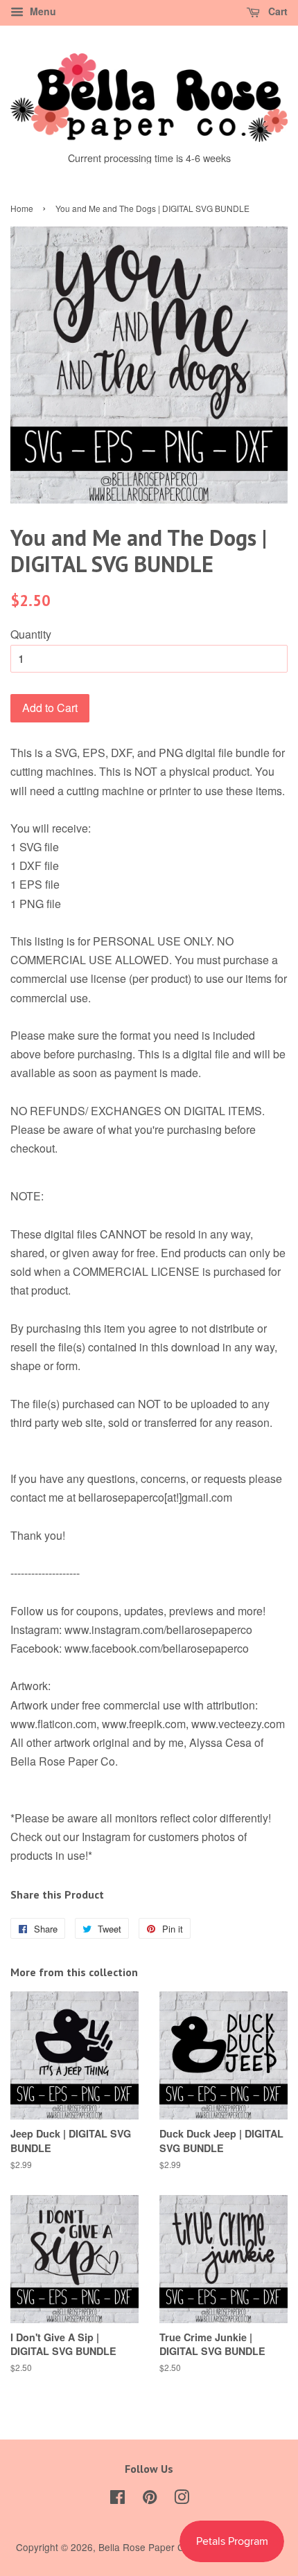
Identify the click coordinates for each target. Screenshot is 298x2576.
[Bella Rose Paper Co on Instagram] (182, 2499)
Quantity (31, 634)
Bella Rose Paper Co (144, 2547)
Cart (277, 11)
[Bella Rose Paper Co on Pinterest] (150, 2499)
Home (22, 208)
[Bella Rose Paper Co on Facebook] (117, 2499)
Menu (42, 11)
